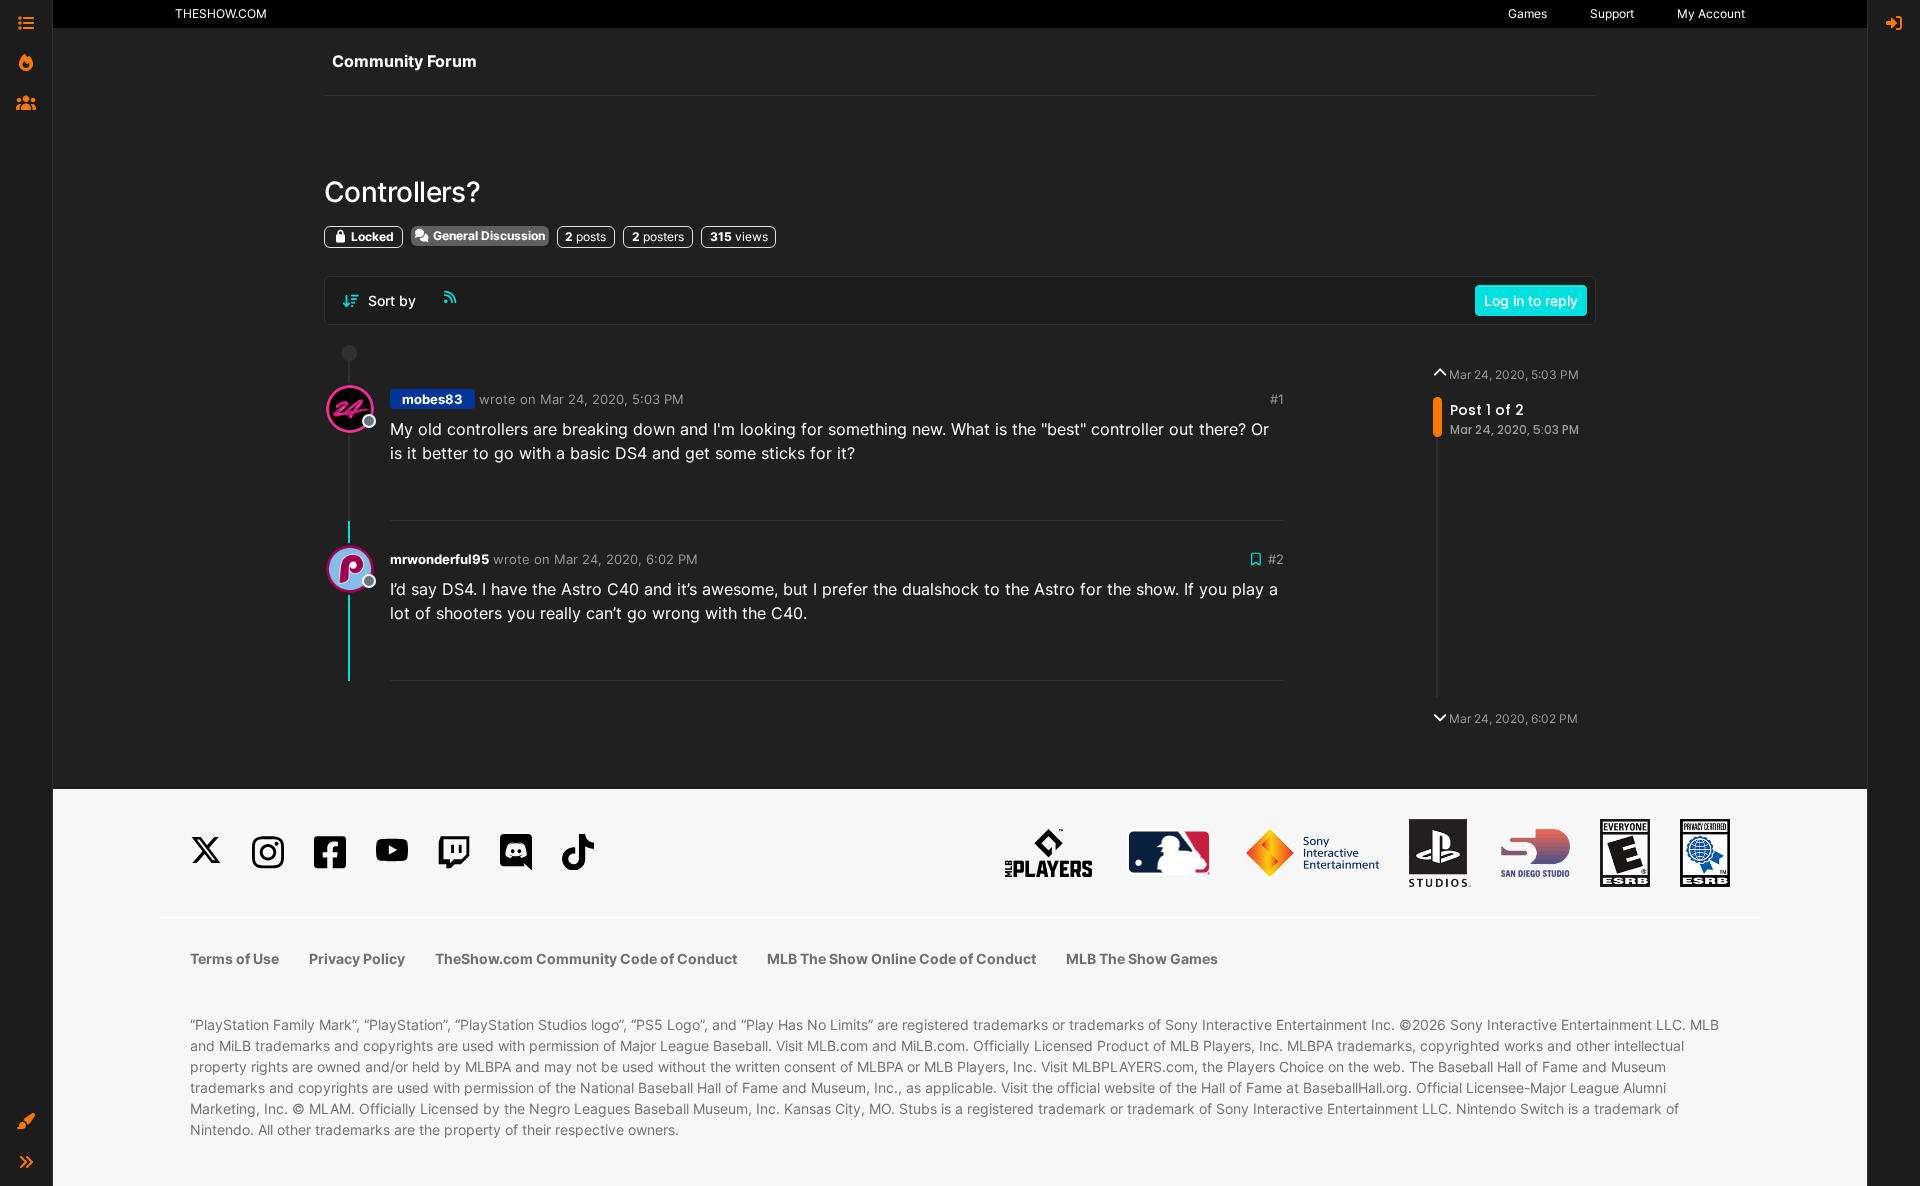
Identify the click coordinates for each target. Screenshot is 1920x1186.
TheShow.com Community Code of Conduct (586, 958)
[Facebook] (330, 852)
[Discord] (516, 852)
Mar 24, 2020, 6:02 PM (626, 559)
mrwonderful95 (439, 559)
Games (1527, 13)
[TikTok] (578, 852)
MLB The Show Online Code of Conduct (901, 958)
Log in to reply (1531, 300)
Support (1612, 13)
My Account (1711, 13)
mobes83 (432, 399)
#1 (1277, 399)
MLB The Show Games (1142, 958)
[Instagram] (268, 852)
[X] (206, 852)
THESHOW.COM (221, 13)
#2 (1276, 559)
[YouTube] (392, 852)
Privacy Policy (357, 958)
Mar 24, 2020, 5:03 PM (612, 399)
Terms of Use (234, 958)
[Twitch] (454, 852)
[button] (26, 1122)
